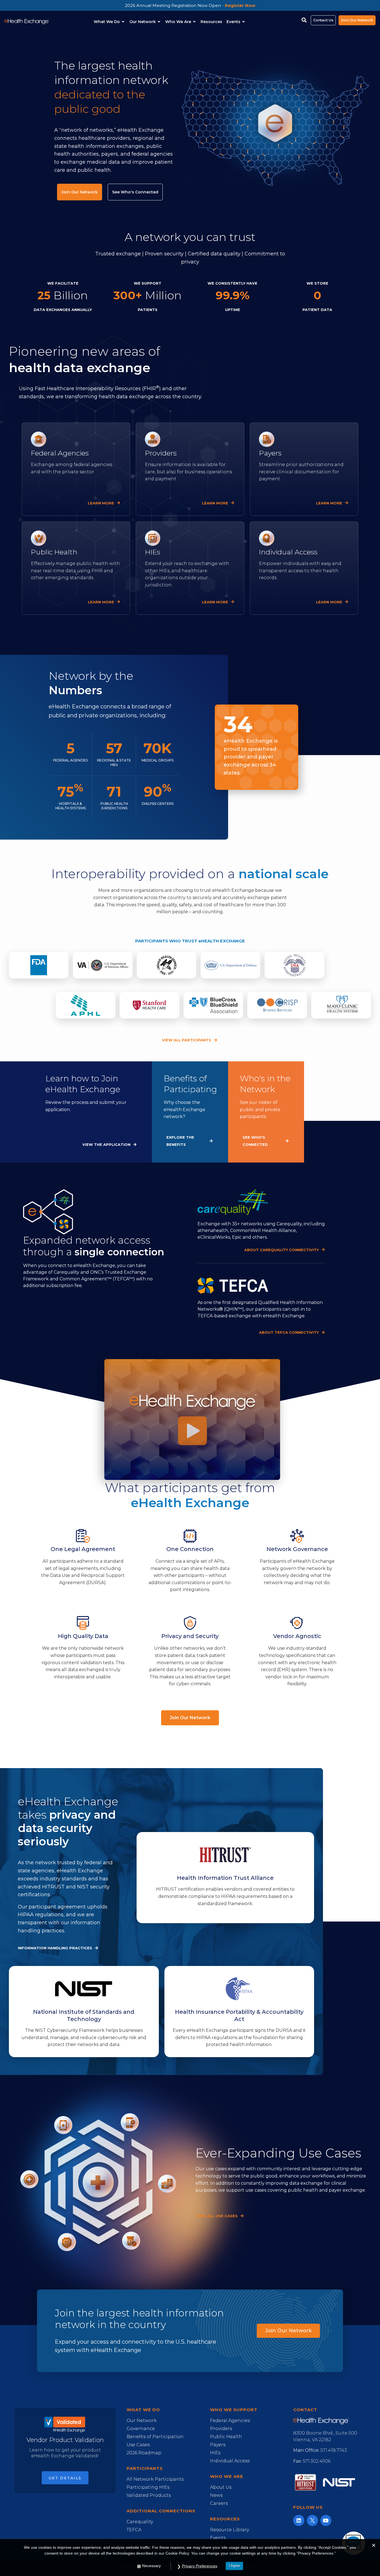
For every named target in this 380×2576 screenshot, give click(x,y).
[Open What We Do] (123, 22)
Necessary (151, 2566)
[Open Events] (244, 22)
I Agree (234, 2566)
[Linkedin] (299, 2520)
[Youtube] (326, 2520)
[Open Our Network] (159, 22)
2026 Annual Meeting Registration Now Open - (190, 5)
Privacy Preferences (200, 2566)
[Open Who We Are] (194, 22)
